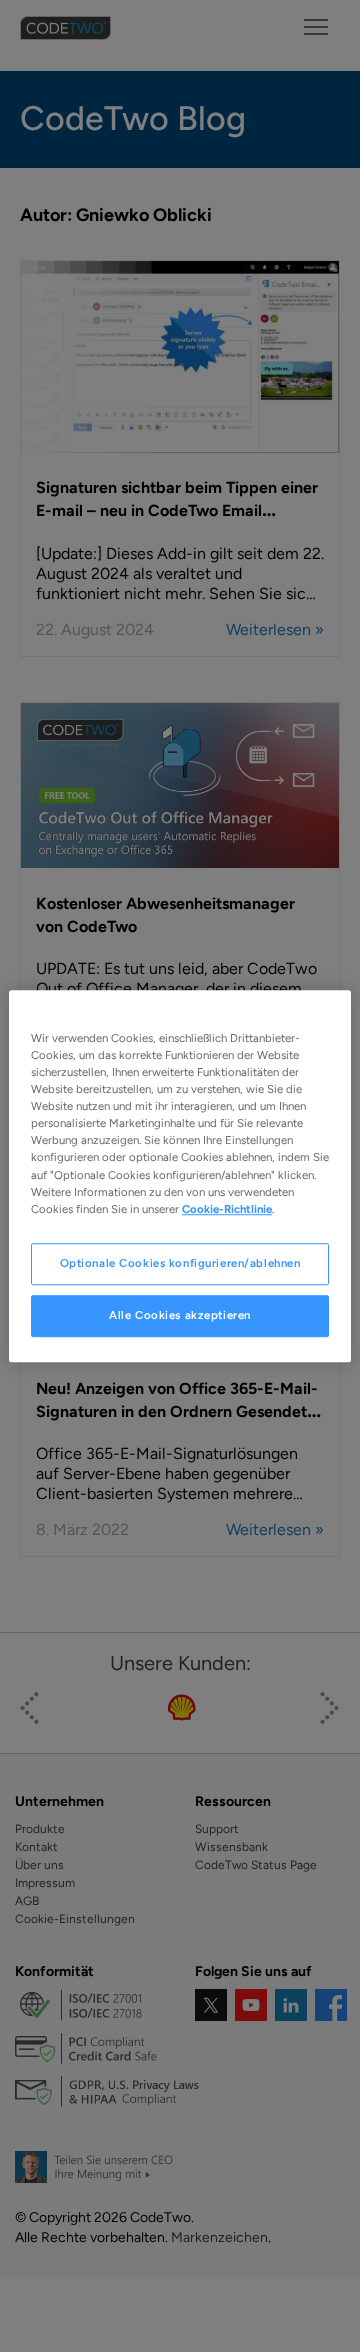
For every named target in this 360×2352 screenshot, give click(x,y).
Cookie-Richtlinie (227, 1209)
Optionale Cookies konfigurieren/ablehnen (180, 1263)
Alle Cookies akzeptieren (180, 1315)
